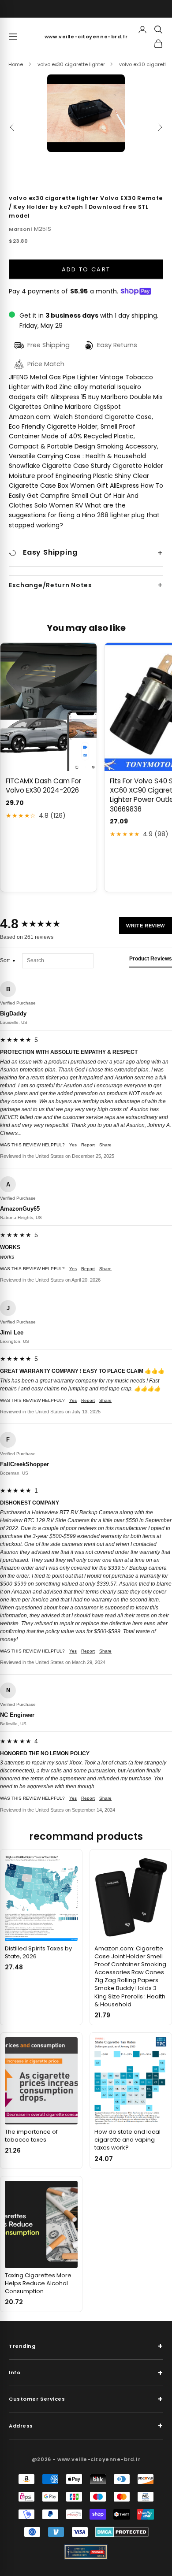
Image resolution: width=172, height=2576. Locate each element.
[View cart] (158, 44)
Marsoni (21, 229)
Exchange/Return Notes (50, 585)
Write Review (146, 926)
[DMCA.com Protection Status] (122, 2532)
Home (16, 64)
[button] (86, 113)
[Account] (142, 30)
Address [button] (86, 2426)
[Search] (158, 30)
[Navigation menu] (13, 37)
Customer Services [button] (86, 2399)
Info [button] (86, 2373)
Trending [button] (86, 2346)
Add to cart (86, 269)
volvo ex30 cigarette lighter (71, 64)
